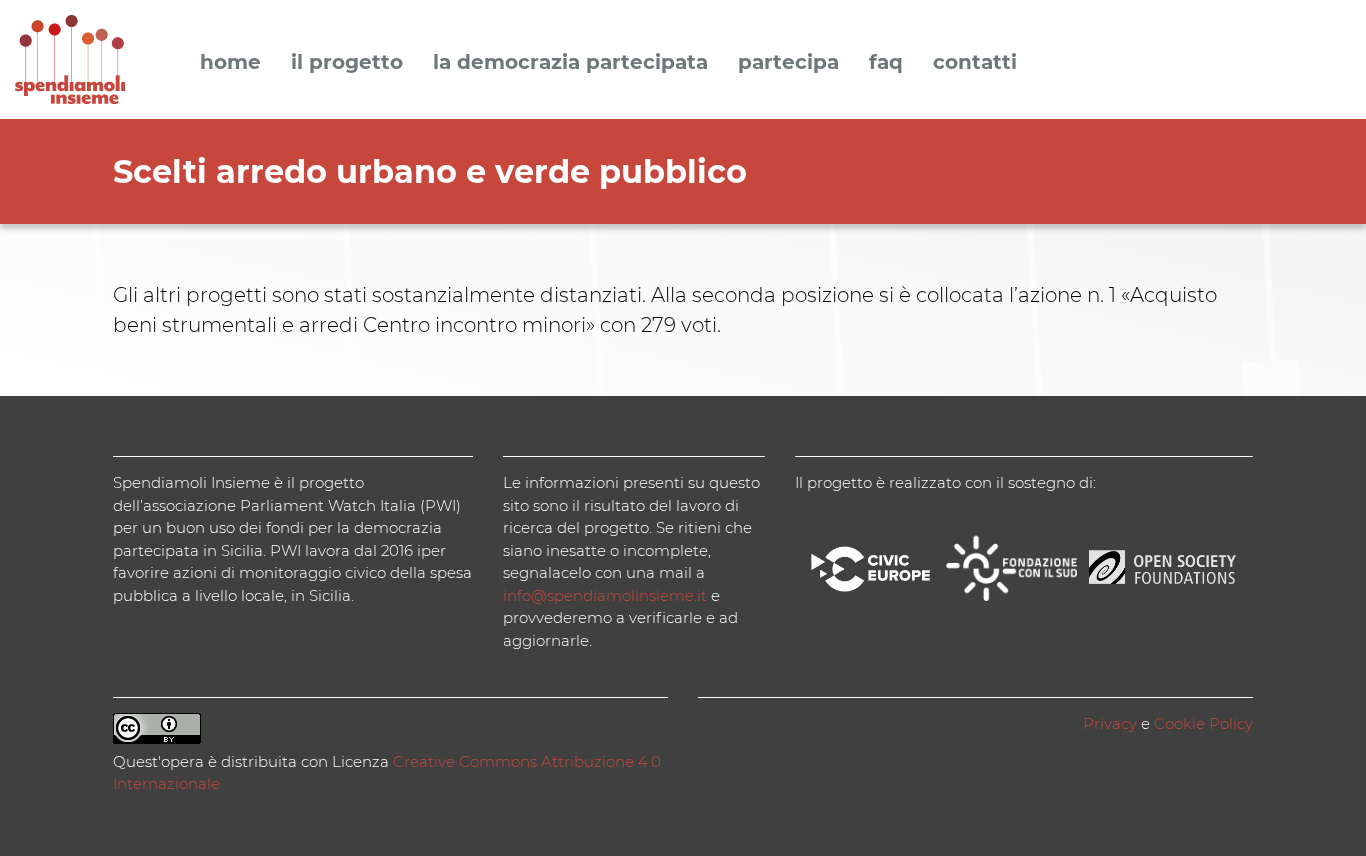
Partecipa (788, 63)
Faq (886, 63)
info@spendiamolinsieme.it (605, 595)
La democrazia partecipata (570, 63)
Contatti (975, 63)
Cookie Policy (1203, 723)
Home (230, 63)
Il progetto (347, 63)
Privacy (1110, 723)
